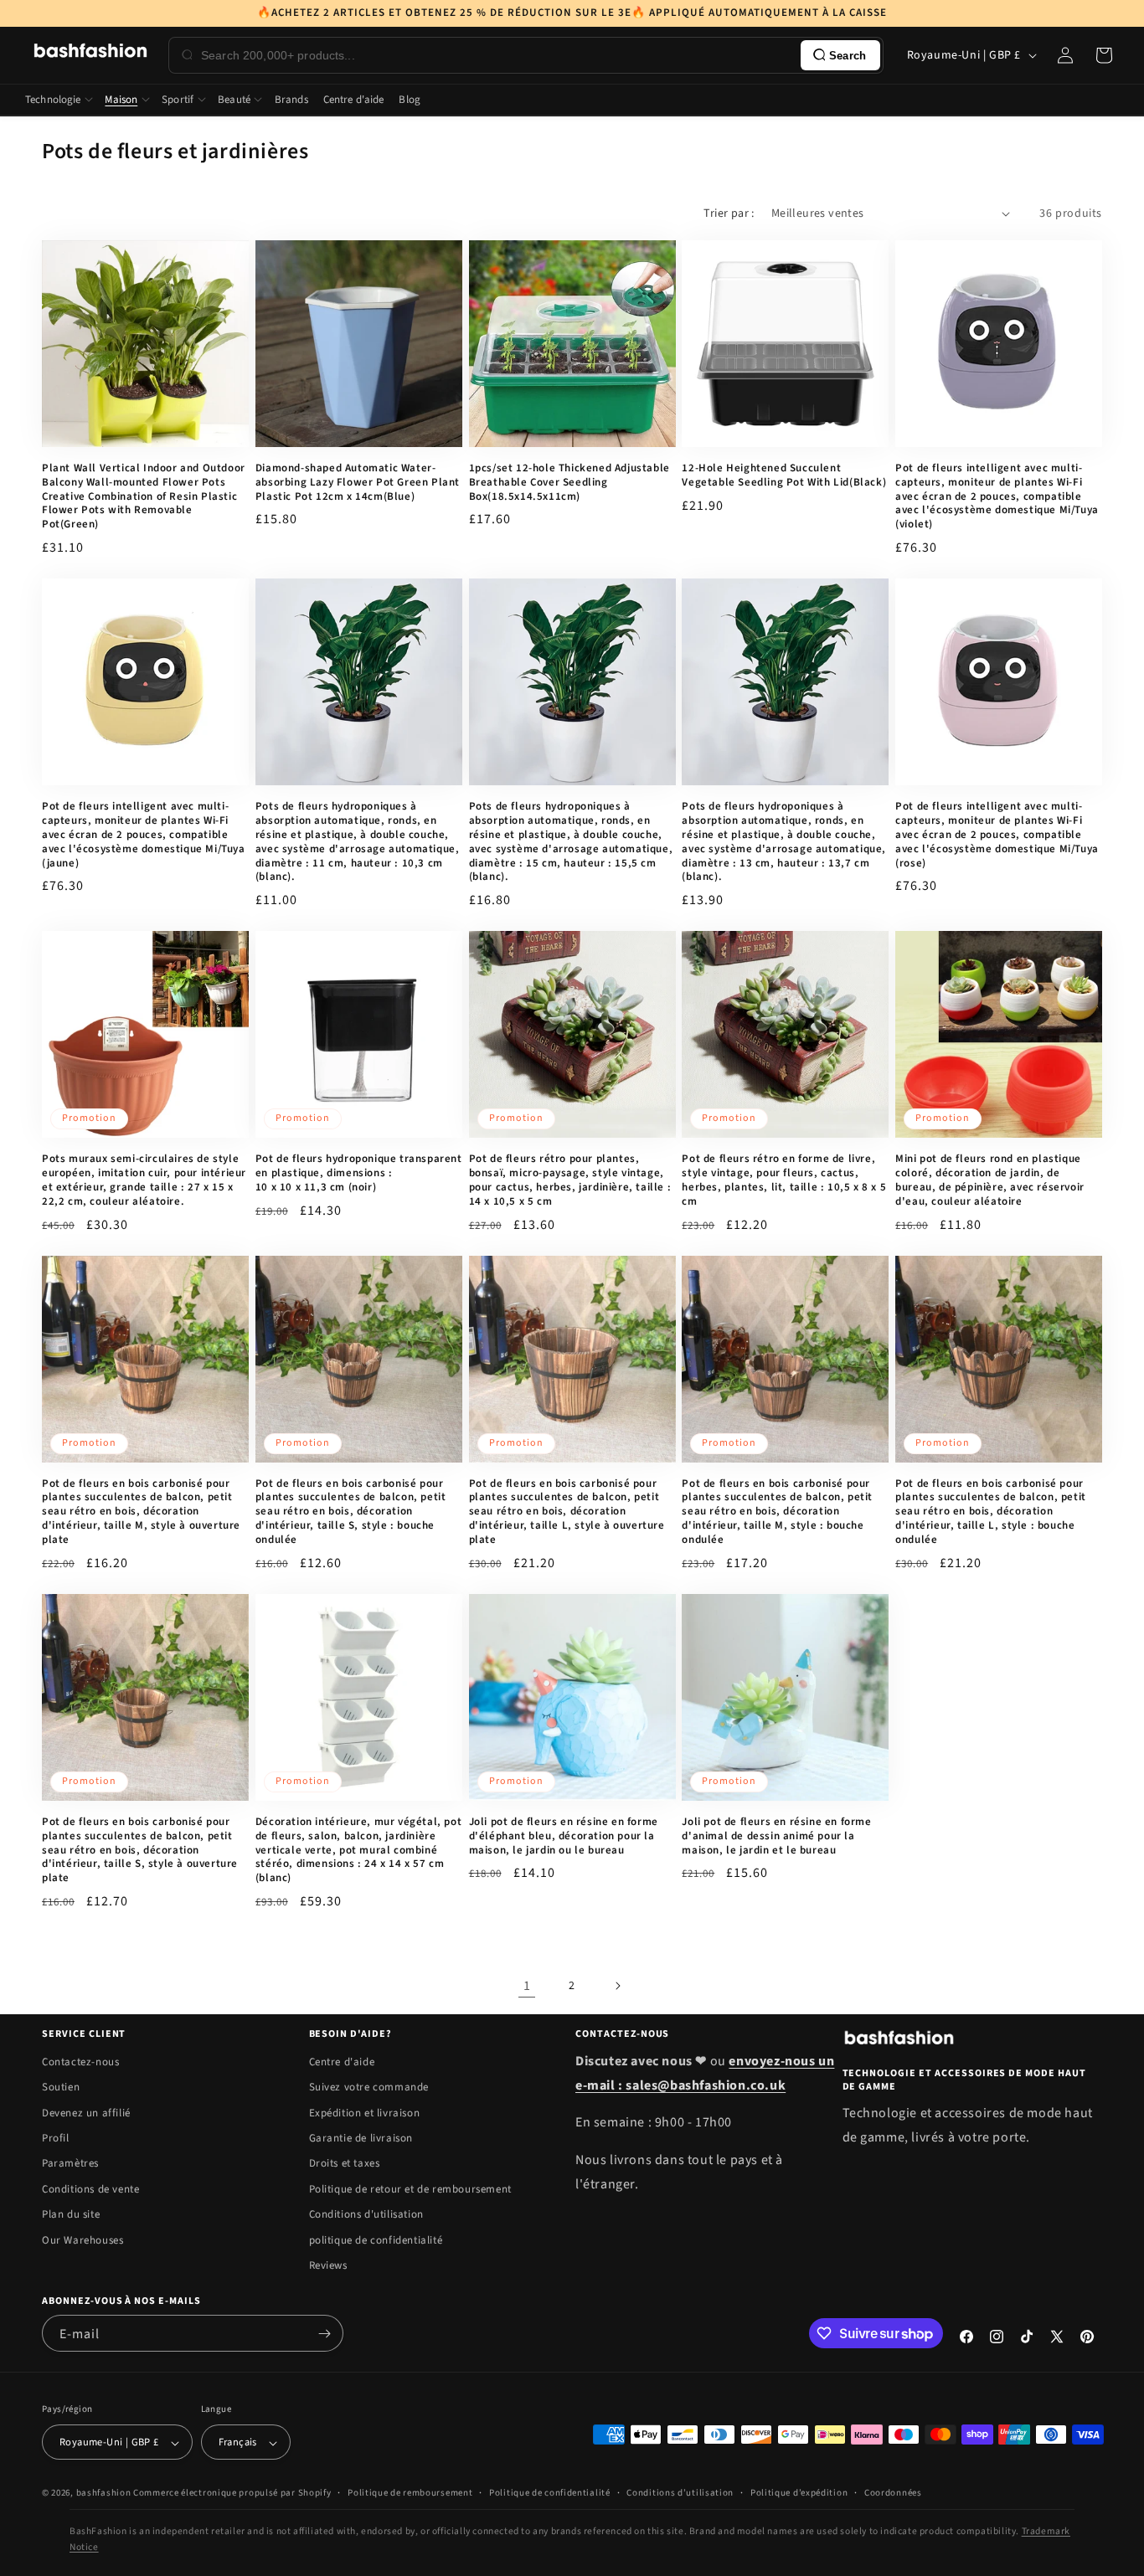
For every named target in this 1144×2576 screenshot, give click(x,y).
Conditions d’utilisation (680, 2493)
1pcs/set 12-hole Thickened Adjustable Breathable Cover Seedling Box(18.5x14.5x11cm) (569, 483)
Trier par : (729, 213)
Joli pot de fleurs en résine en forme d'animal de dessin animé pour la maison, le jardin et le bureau (776, 1836)
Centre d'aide (342, 2062)
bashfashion (104, 2494)
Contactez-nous (80, 2062)
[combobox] (497, 55)
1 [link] (527, 1986)
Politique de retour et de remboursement (410, 2189)
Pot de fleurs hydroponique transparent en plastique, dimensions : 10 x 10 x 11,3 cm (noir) (359, 1173)
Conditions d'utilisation (366, 2214)
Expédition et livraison (365, 2113)
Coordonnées (893, 2493)
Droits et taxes (345, 2163)
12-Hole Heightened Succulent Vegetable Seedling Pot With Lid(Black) (784, 476)
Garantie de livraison (361, 2138)
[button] (1104, 55)
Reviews (328, 2265)
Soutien (61, 2087)
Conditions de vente (90, 2189)
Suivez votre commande (369, 2087)
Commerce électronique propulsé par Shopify (232, 2494)
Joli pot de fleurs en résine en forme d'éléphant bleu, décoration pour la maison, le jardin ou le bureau (564, 1836)
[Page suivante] (617, 1986)
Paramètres (70, 2163)
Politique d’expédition (799, 2493)
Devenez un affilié (86, 2113)
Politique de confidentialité (550, 2493)
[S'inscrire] (324, 2333)
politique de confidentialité (376, 2240)
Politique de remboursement (410, 2493)
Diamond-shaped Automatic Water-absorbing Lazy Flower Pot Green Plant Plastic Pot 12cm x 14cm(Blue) (358, 483)
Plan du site (71, 2214)
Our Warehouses (82, 2240)
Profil (56, 2138)
